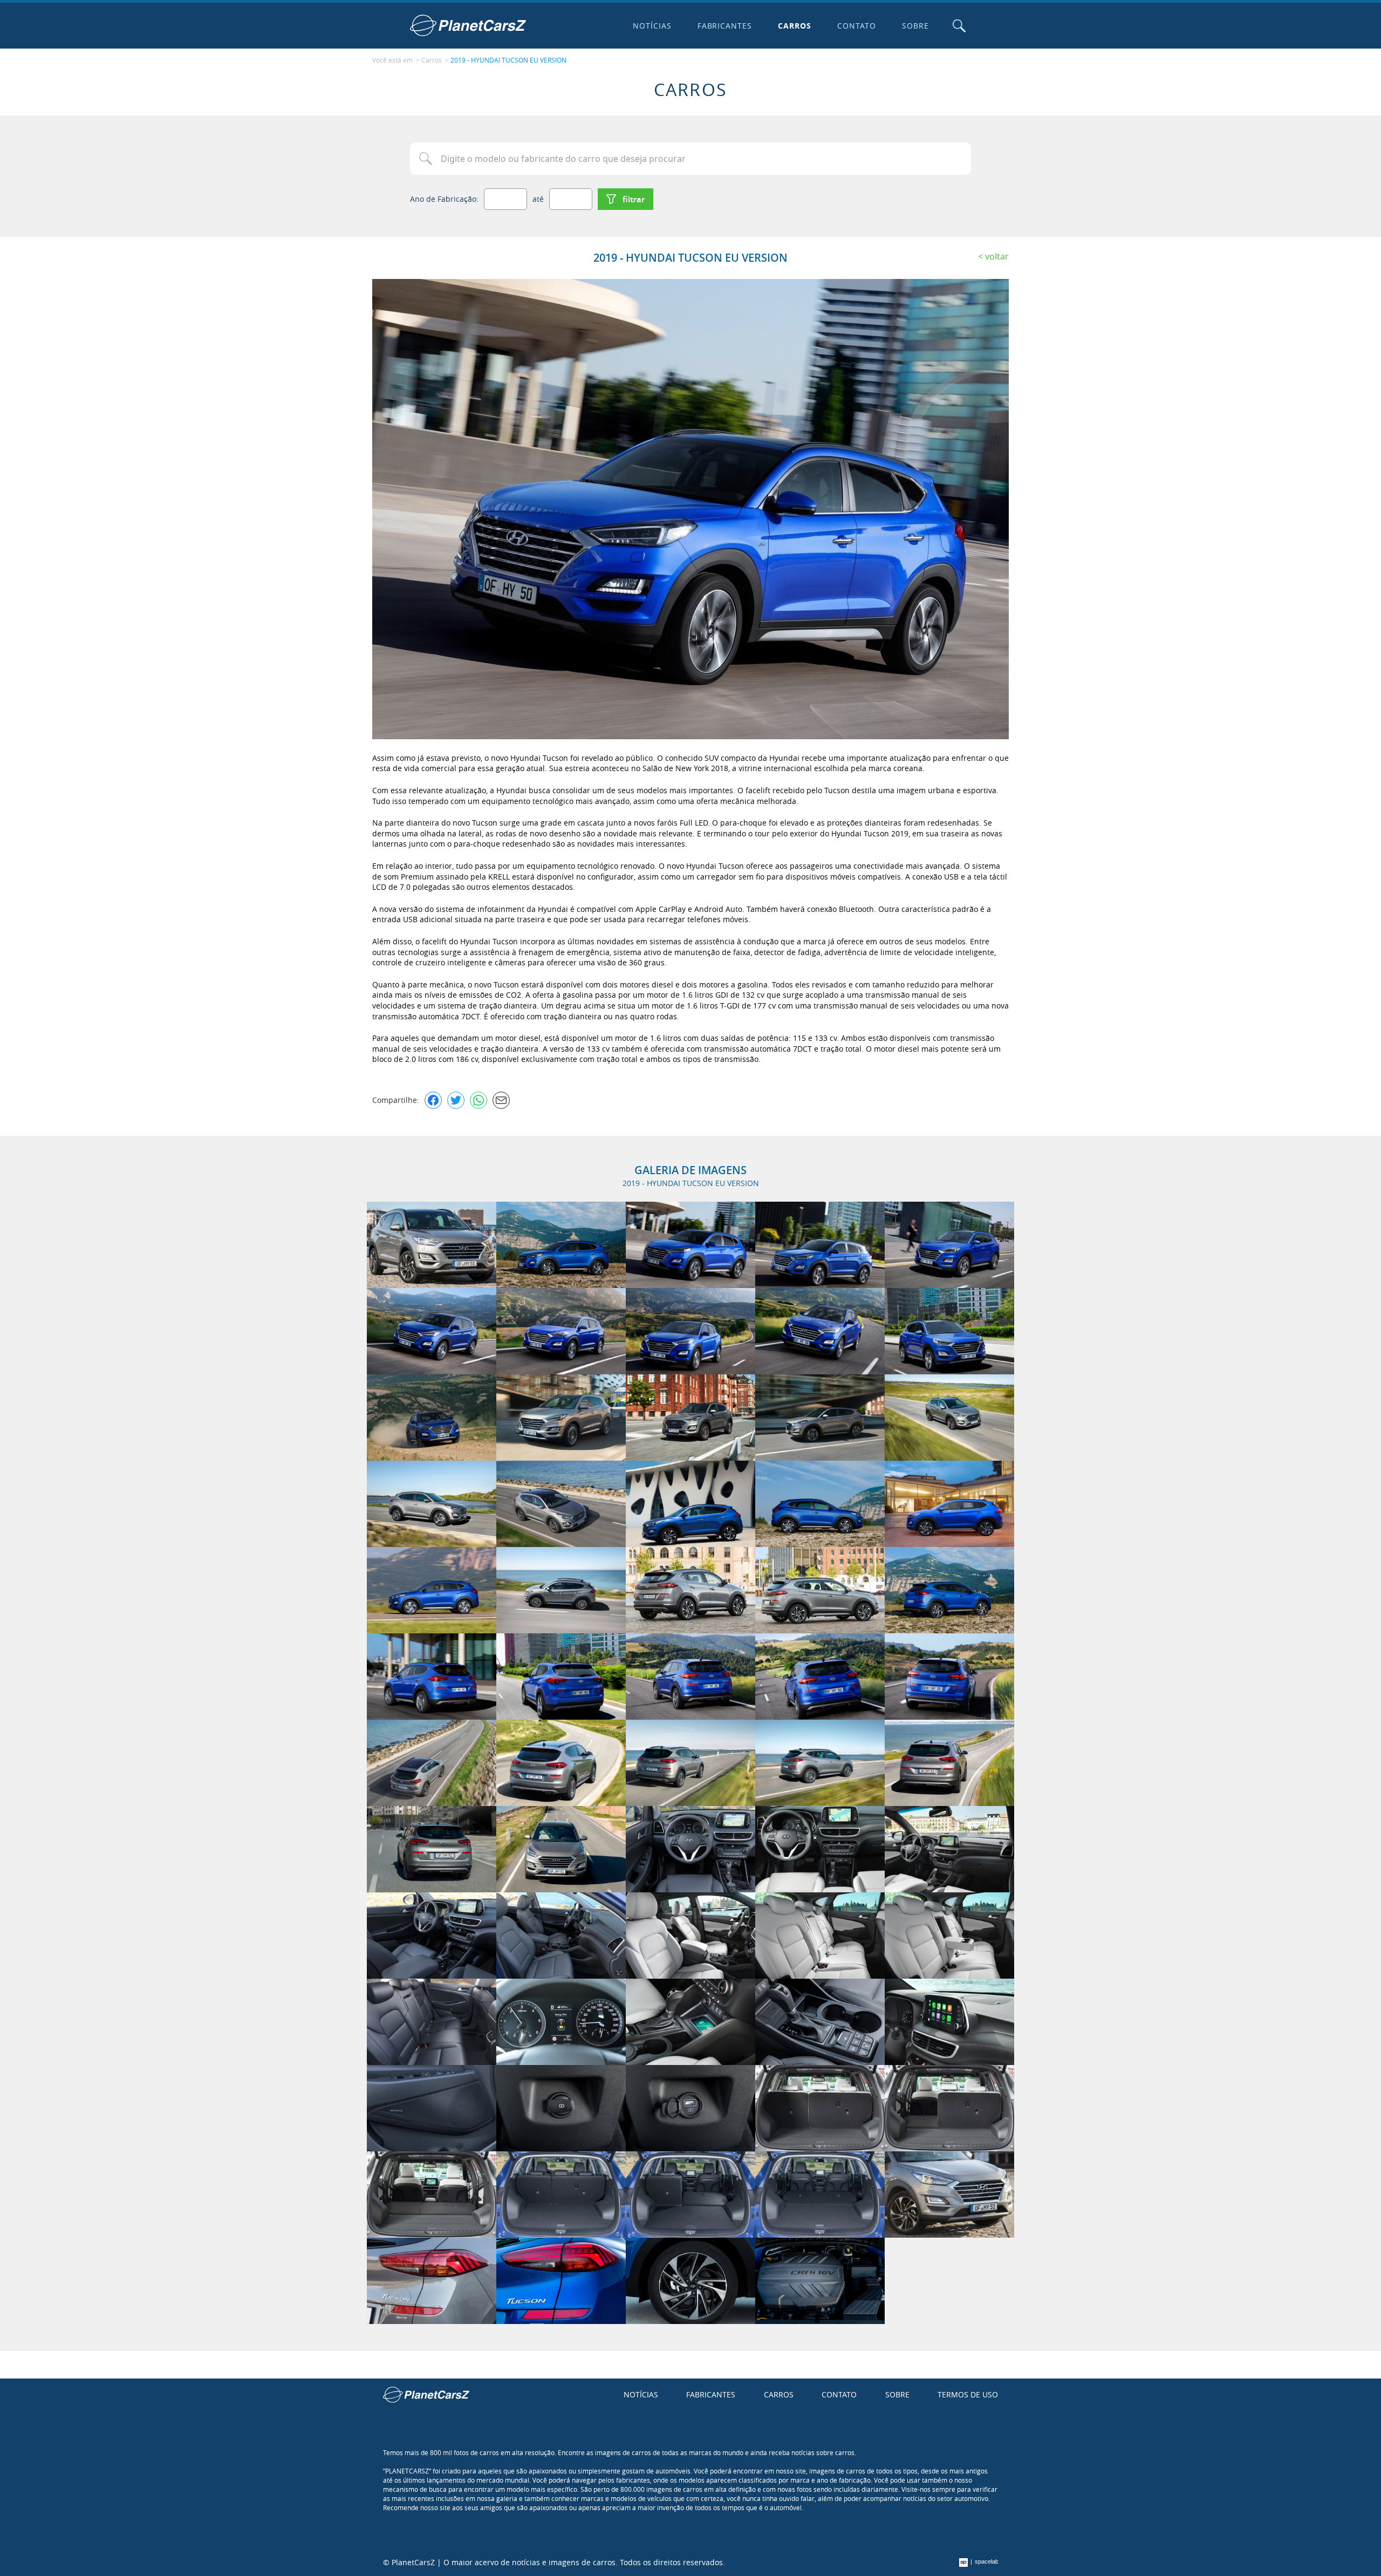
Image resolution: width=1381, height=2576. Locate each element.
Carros (795, 26)
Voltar (997, 256)
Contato (857, 26)
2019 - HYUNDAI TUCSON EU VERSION (508, 60)
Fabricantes (725, 26)
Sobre (915, 26)
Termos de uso (968, 2394)
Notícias (652, 26)
